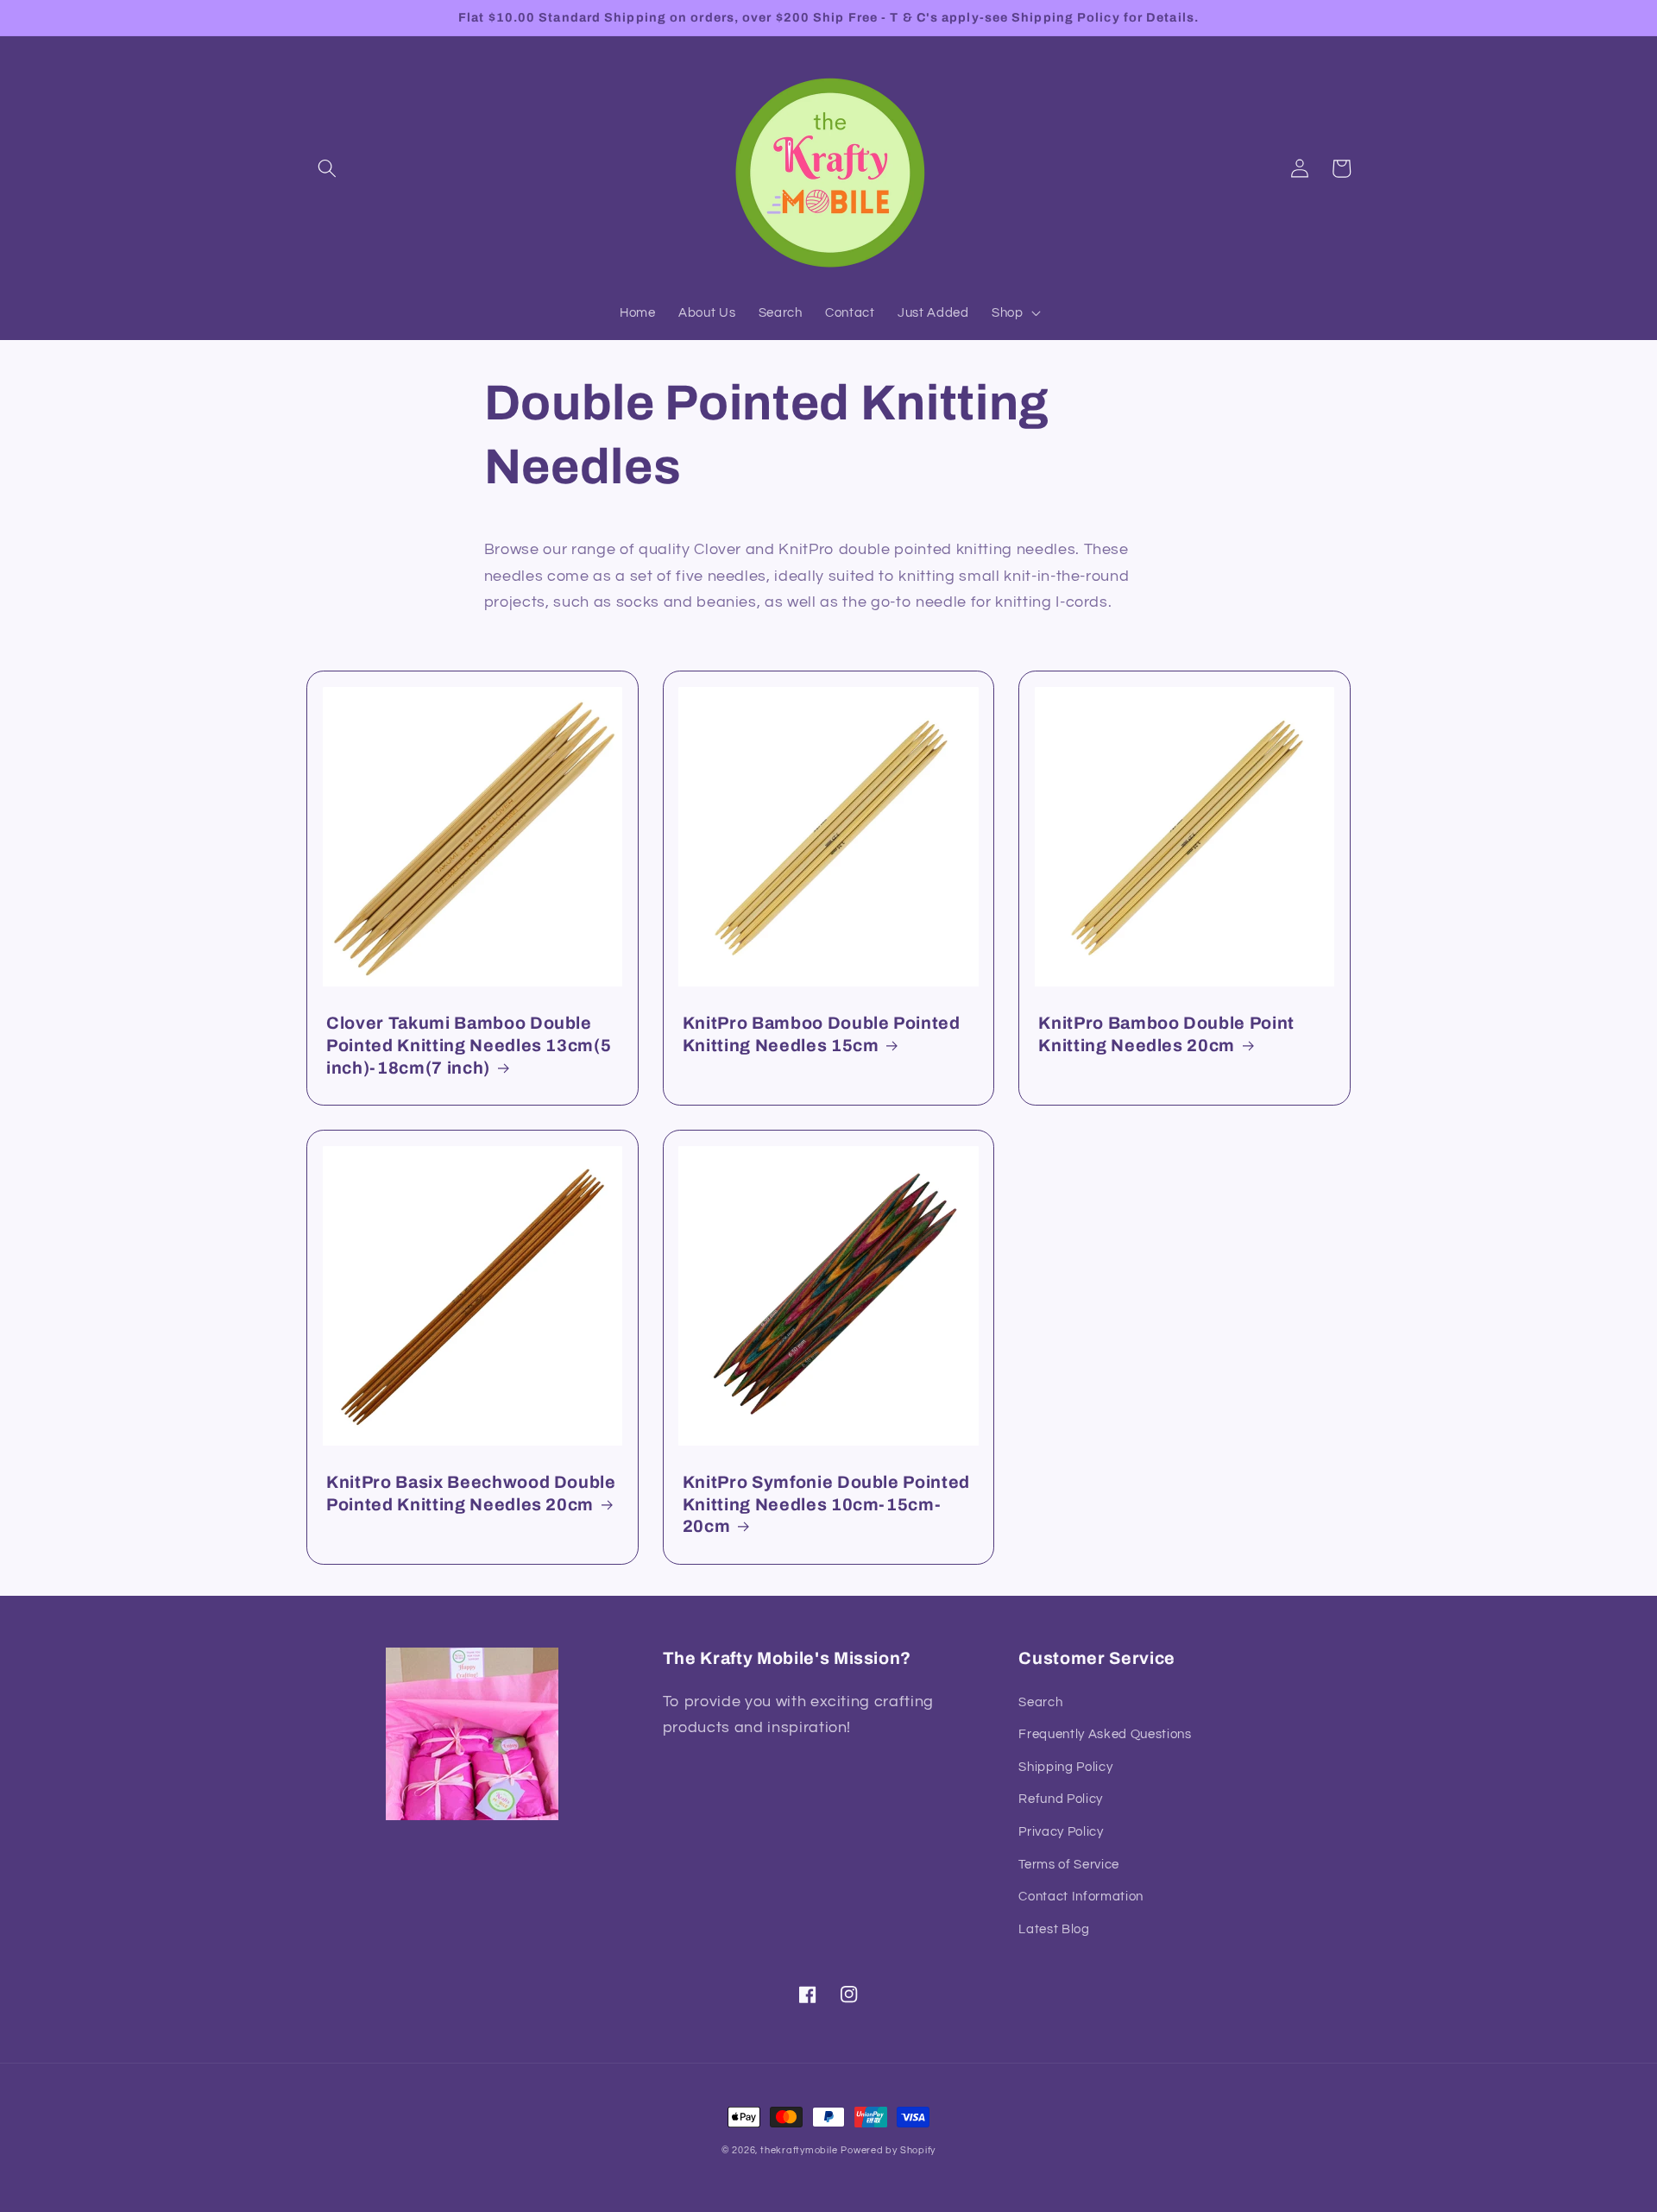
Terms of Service (1069, 1864)
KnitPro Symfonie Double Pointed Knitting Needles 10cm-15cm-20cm (826, 1504)
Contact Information (1081, 1896)
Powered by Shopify (888, 2150)
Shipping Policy (1065, 1767)
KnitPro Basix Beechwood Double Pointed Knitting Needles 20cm (471, 1494)
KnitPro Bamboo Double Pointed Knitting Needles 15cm (822, 1034)
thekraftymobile (799, 2150)
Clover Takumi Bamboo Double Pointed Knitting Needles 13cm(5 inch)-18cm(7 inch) (469, 1045)
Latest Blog (1054, 1929)
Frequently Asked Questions (1105, 1734)
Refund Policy (1061, 1799)
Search (1040, 1702)
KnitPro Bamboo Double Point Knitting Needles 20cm (1166, 1034)
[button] (327, 168)
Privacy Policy (1061, 1831)
